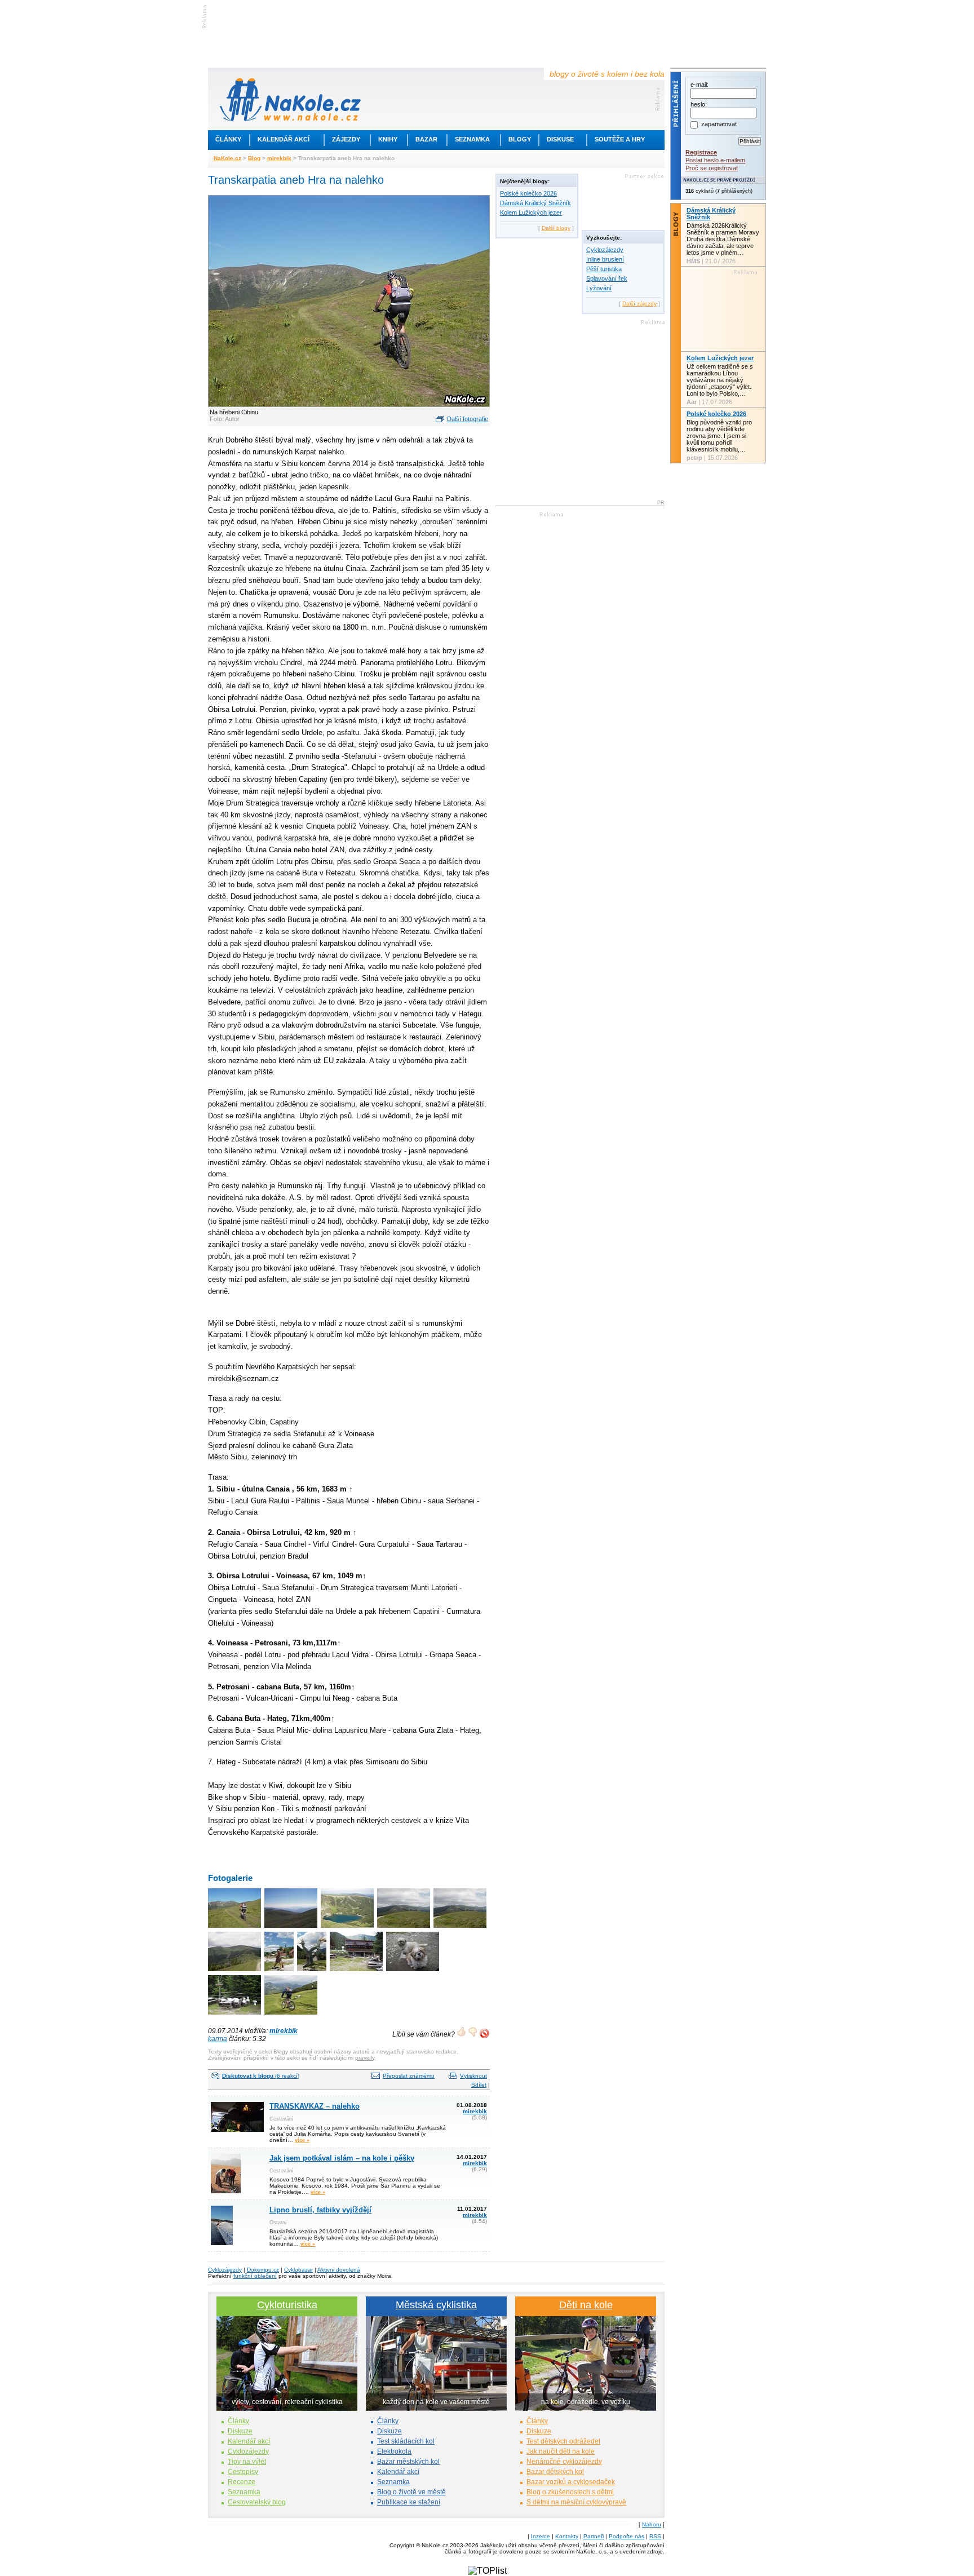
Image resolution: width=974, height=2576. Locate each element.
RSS (655, 2536)
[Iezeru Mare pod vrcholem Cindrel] (348, 1929)
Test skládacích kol (406, 2441)
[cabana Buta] (357, 1972)
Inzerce (541, 2536)
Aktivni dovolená (339, 2270)
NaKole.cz (227, 158)
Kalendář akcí (284, 139)
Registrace (701, 152)
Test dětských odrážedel (563, 2441)
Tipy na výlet (247, 2462)
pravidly (365, 2058)
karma (218, 2039)
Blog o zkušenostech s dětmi (570, 2492)
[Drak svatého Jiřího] (313, 1972)
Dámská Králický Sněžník (535, 203)
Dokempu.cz (263, 2270)
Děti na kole (586, 2305)
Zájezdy (346, 139)
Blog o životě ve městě (411, 2492)
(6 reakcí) (261, 2076)
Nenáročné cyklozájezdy (564, 2462)
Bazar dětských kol (555, 2472)
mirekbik (279, 158)
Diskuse (560, 139)
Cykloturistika (287, 2305)
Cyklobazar (298, 2270)
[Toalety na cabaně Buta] (235, 2015)
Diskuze (240, 2431)
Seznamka (472, 139)
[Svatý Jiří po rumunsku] (280, 1972)
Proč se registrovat (712, 168)
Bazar (426, 139)
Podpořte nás (627, 2536)
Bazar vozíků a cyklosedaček (571, 2482)
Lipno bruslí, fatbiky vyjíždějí (320, 2210)
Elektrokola (394, 2451)
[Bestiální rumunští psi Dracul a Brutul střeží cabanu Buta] (413, 1972)
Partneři (594, 2536)
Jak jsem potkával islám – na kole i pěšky (342, 2158)
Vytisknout (473, 2076)
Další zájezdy (639, 304)
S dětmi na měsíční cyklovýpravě (576, 2502)
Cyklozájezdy (605, 250)
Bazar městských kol (408, 2462)
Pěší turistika (604, 269)
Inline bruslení (605, 259)
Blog (254, 158)
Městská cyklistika (436, 2305)
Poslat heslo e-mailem (715, 160)
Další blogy (556, 228)
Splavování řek (607, 278)
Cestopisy (243, 2472)
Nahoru (652, 2524)
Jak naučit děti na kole (561, 2451)
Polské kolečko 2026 (528, 193)
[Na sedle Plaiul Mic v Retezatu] (292, 2015)
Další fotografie (468, 419)
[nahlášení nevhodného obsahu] (484, 2033)
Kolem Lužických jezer (531, 213)
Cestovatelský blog (257, 2502)
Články (228, 139)
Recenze (242, 2482)
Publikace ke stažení (409, 2502)
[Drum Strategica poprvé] (461, 1929)
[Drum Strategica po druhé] (235, 1972)
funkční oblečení (255, 2276)
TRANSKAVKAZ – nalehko (315, 2106)
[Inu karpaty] (292, 1929)
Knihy (388, 139)
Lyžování (599, 288)
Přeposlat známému (409, 2076)
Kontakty (567, 2536)
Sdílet (479, 2085)
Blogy (520, 139)
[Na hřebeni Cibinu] (235, 1929)
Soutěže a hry (620, 139)
